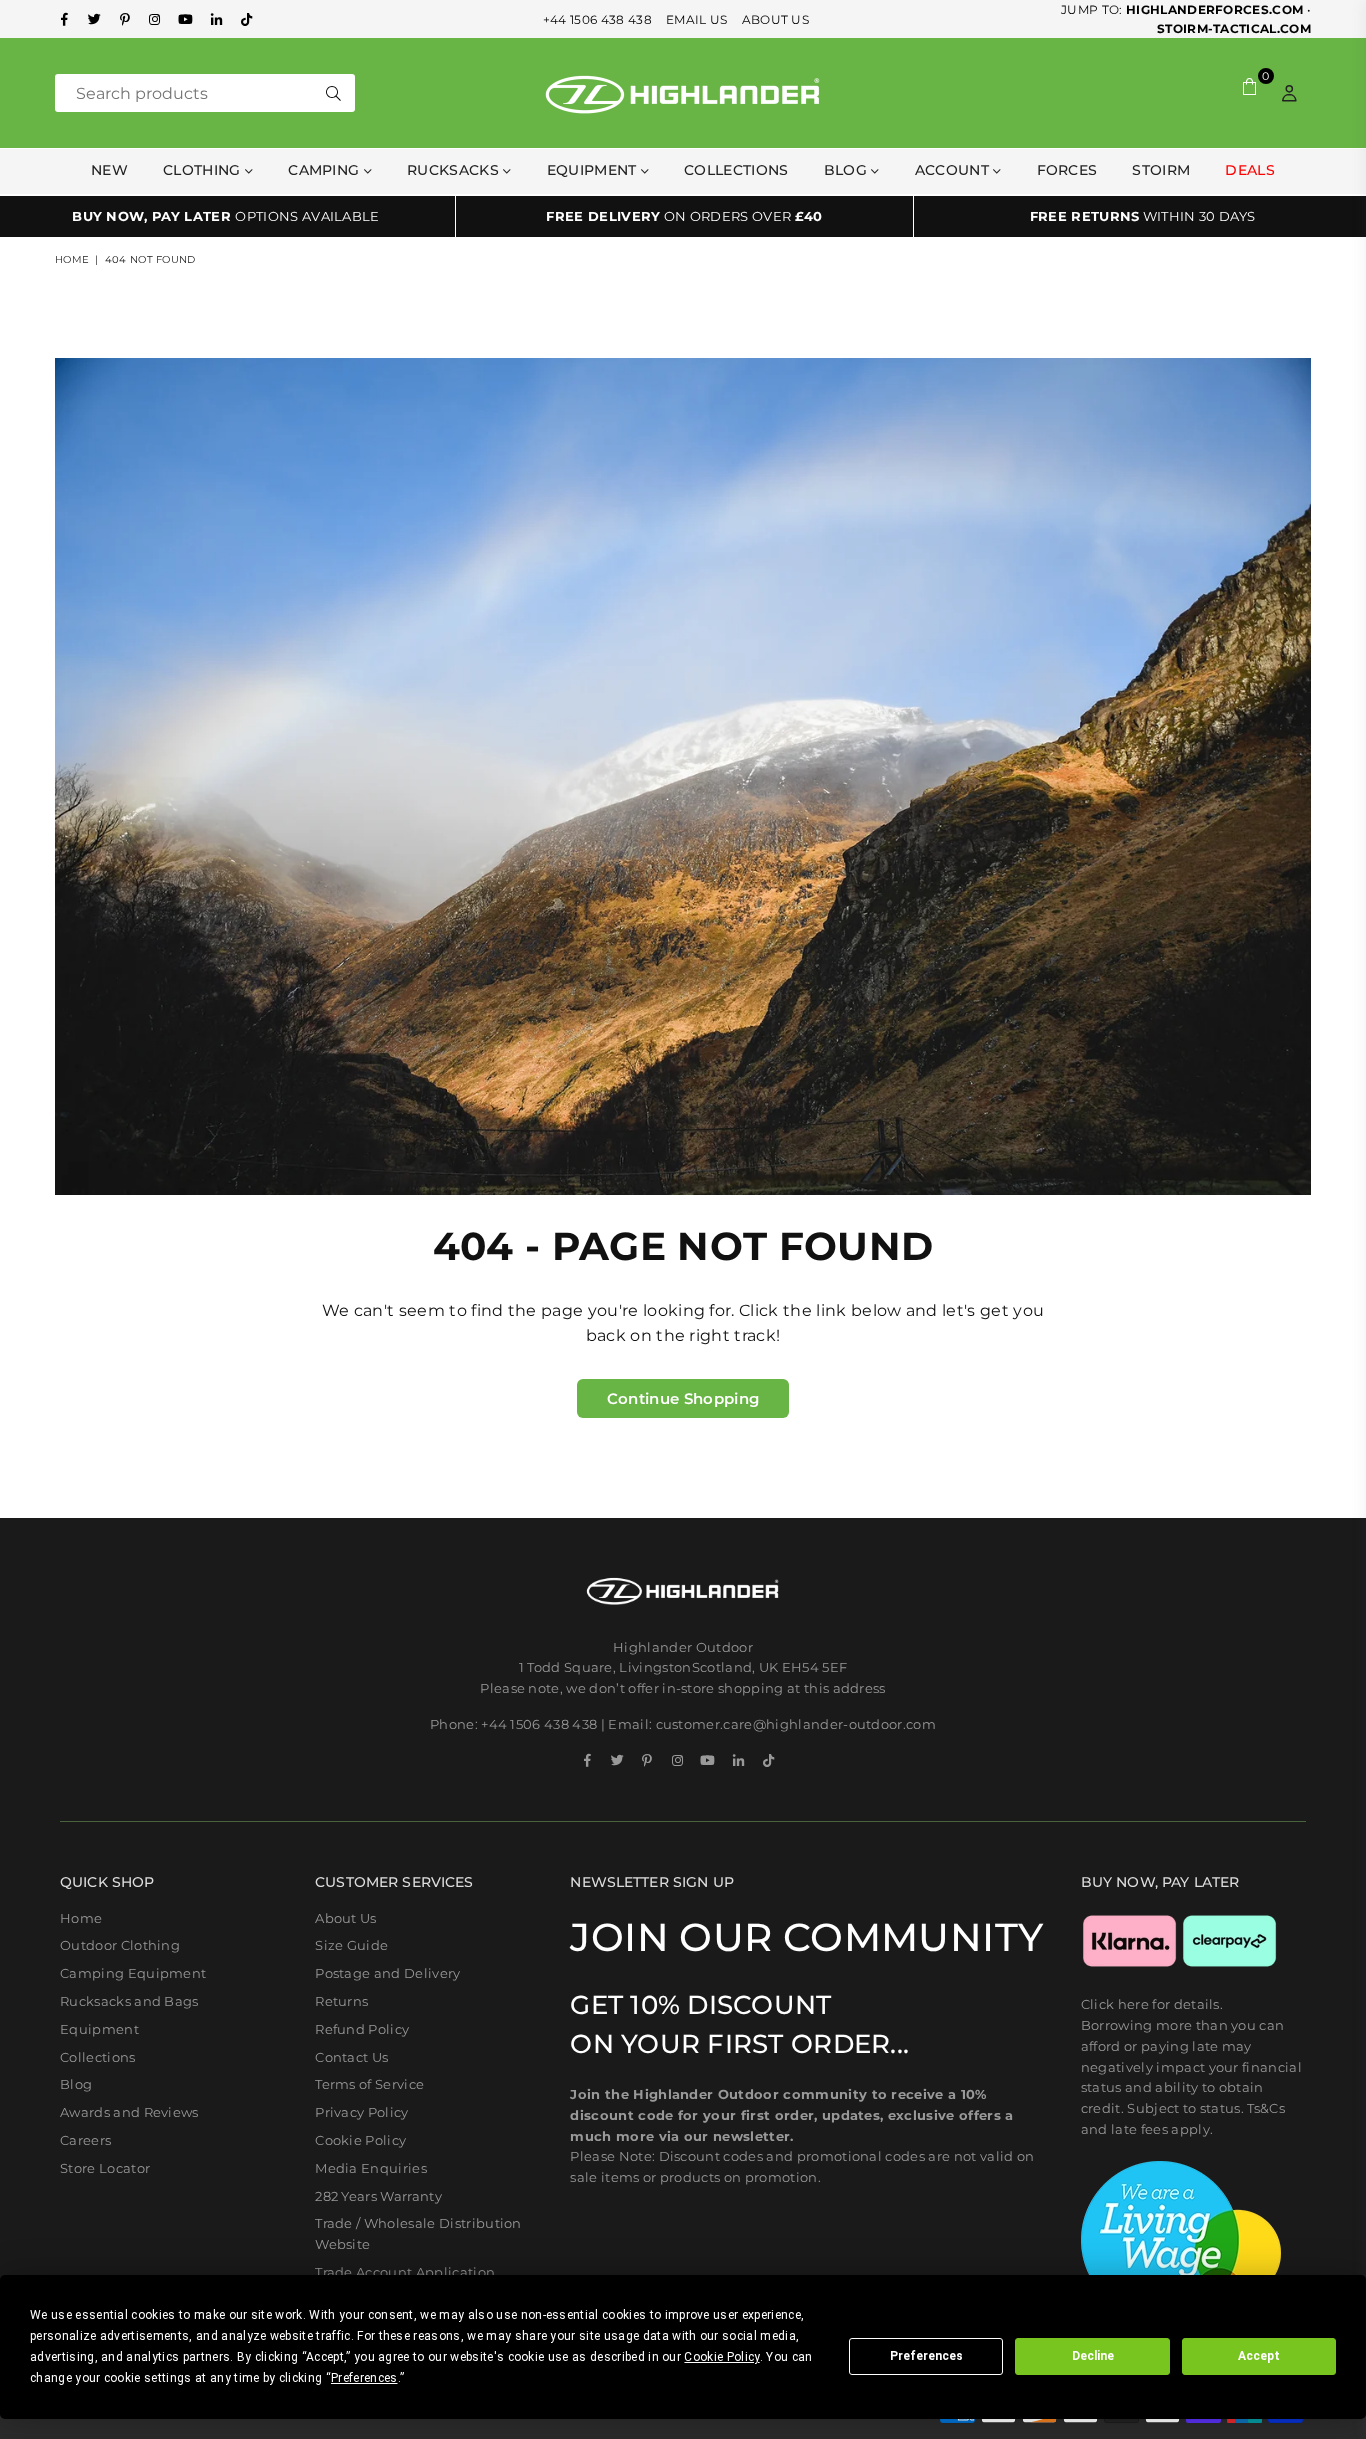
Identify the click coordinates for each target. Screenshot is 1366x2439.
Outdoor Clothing (120, 1945)
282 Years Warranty (378, 2196)
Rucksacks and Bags (129, 2001)
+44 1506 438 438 (597, 19)
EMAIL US (697, 19)
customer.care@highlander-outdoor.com (796, 1724)
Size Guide (351, 1945)
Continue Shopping (683, 1398)
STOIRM (1161, 170)
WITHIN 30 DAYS (1143, 216)
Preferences (926, 2356)
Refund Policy (362, 2029)
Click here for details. (1152, 2004)
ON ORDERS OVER (684, 216)
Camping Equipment (133, 1973)
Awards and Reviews (129, 2112)
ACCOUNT (954, 170)
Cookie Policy (360, 2140)
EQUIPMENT (594, 170)
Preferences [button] (364, 2378)
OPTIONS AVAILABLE (226, 216)
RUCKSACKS (455, 170)
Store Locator (105, 2168)
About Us (346, 1918)
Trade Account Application (405, 2272)
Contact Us (351, 2057)
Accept (1259, 2356)
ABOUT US (776, 19)
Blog (848, 170)
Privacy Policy (361, 2112)
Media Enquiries (371, 2168)
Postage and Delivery (387, 1973)
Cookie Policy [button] (721, 2357)
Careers (85, 2140)
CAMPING (326, 170)
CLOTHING (204, 170)
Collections (736, 170)
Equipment (99, 2029)
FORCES (1067, 170)
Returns (341, 2001)
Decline (1093, 2356)
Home (72, 259)
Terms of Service (369, 2084)
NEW (109, 170)
